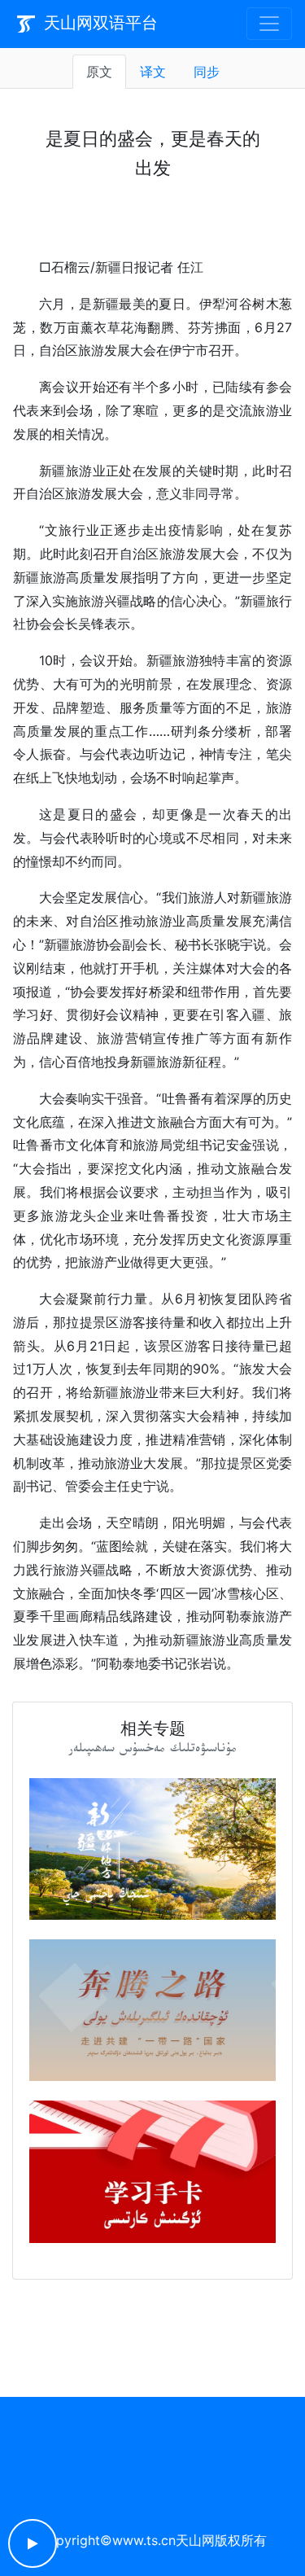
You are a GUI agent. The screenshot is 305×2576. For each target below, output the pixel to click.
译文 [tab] (153, 72)
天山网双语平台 (98, 23)
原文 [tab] (99, 72)
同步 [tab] (207, 72)
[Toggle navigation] (269, 24)
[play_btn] (33, 2543)
